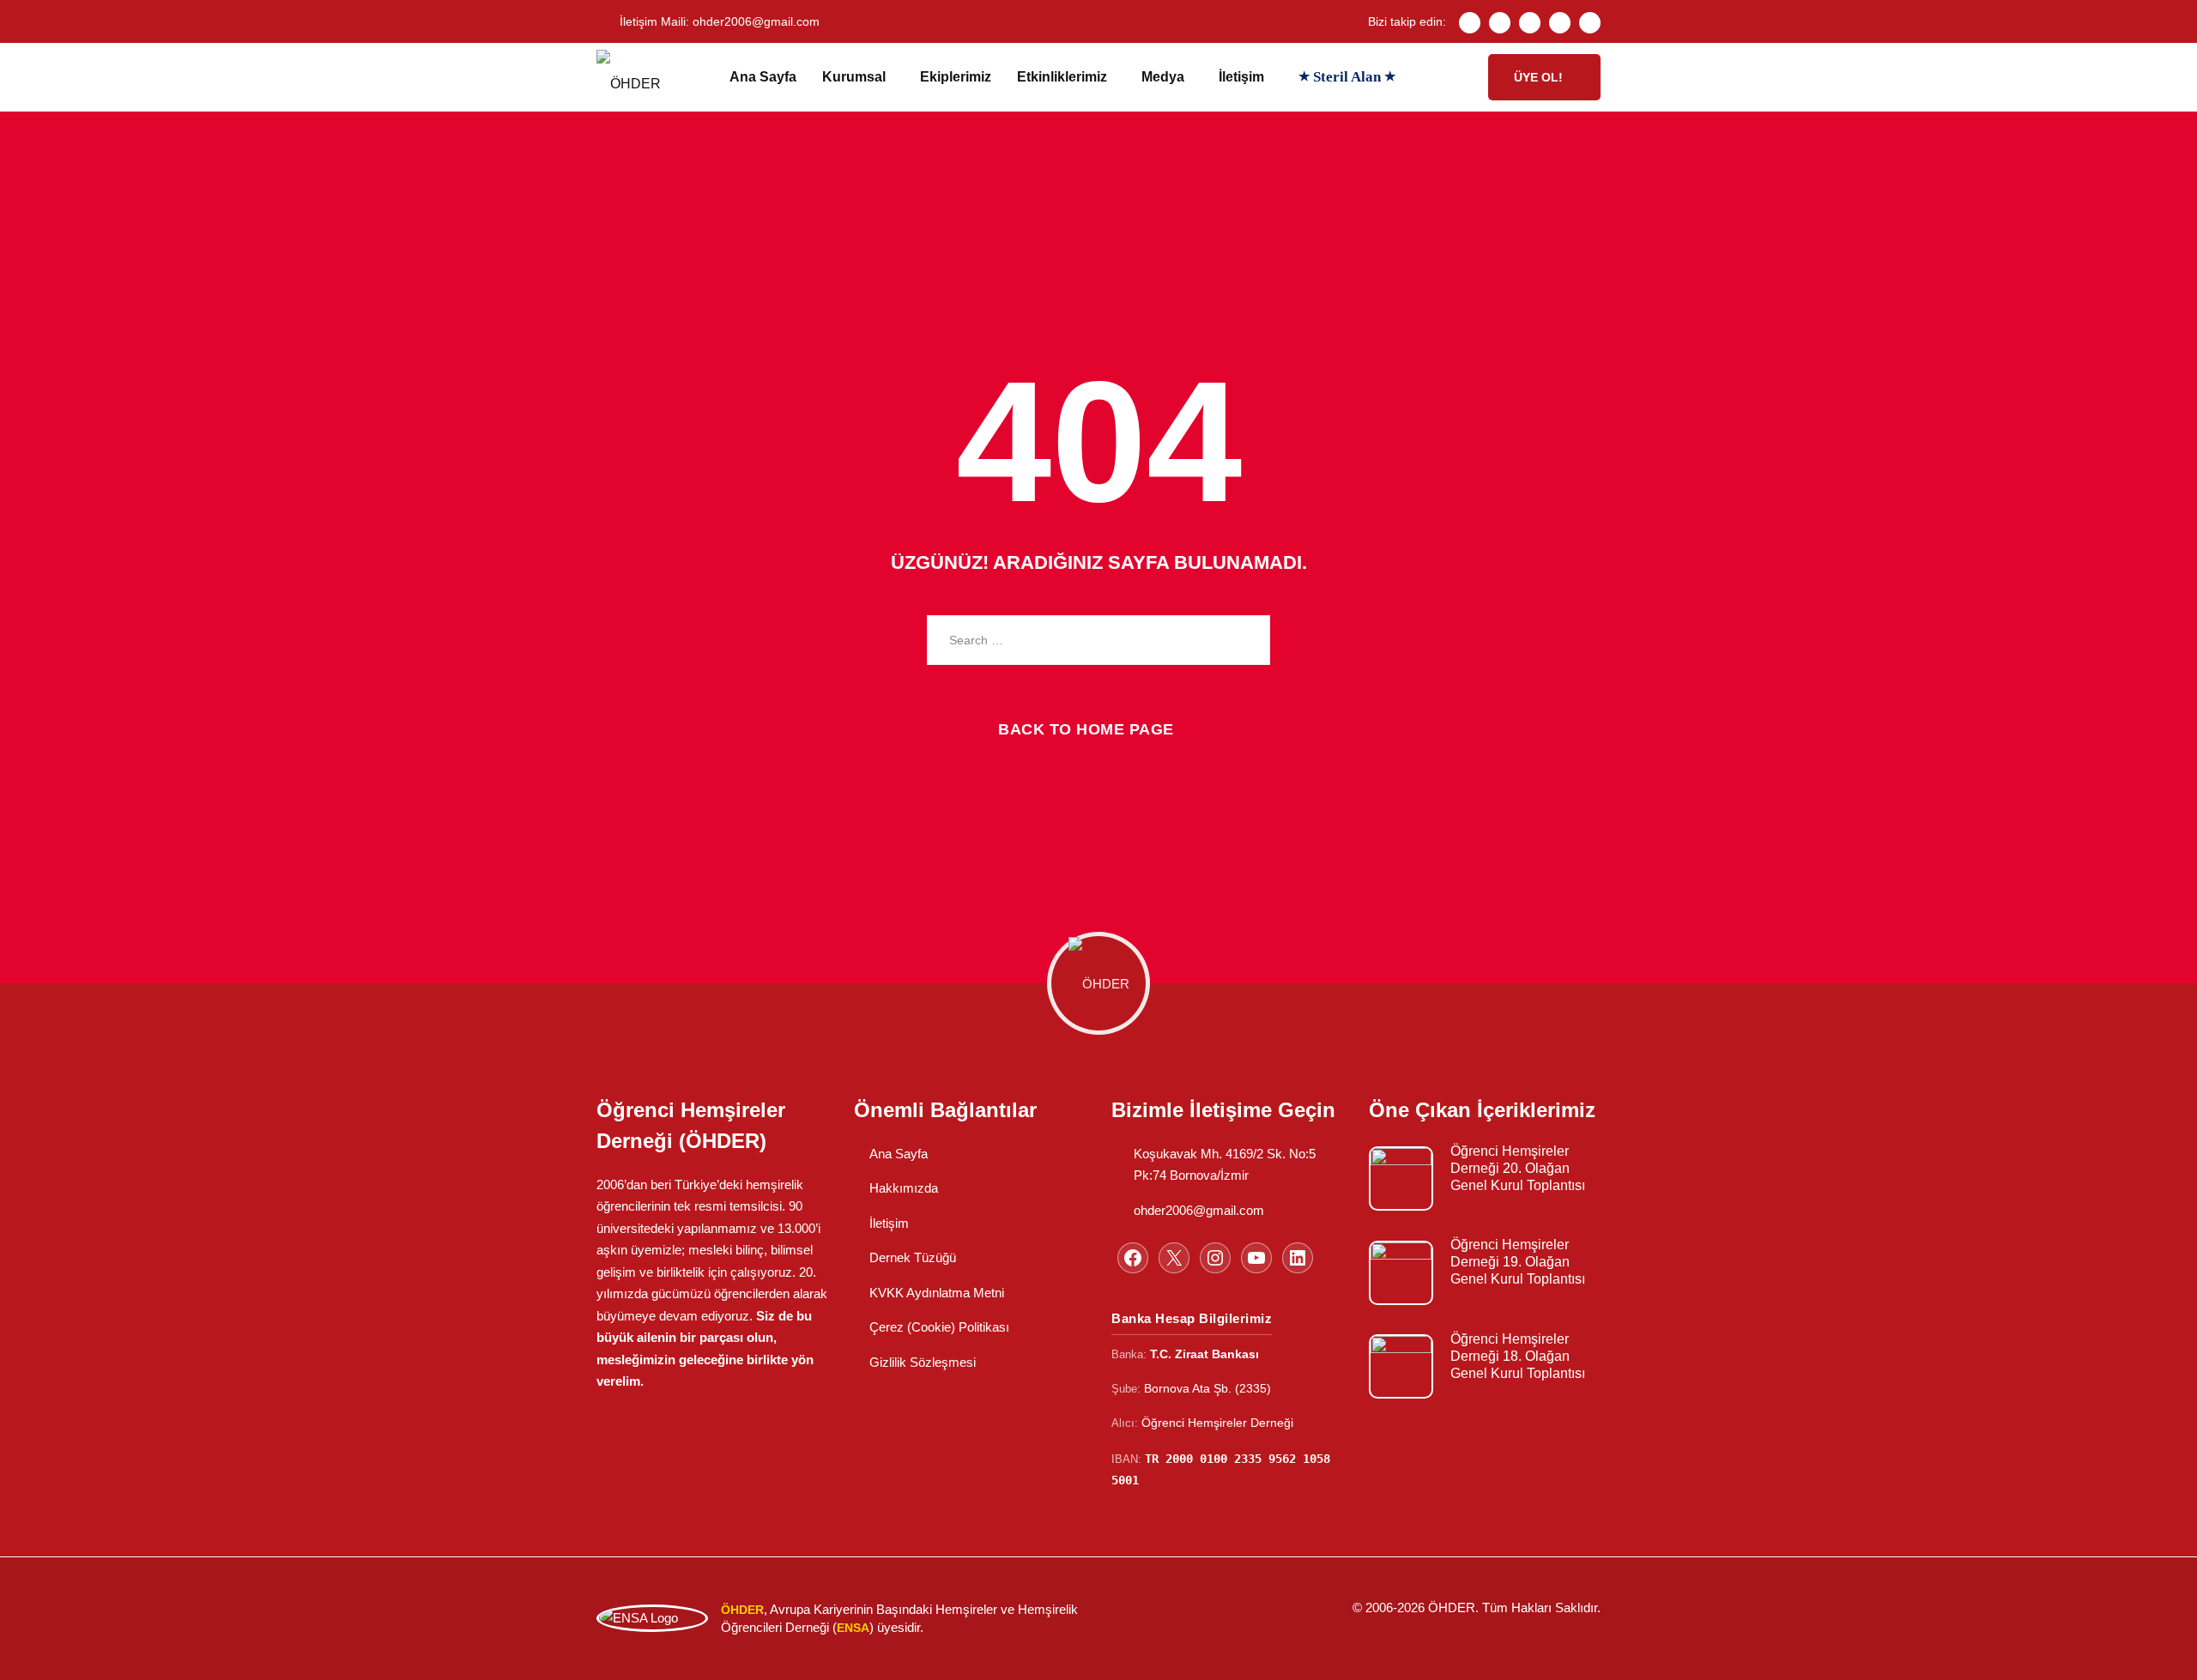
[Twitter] (1500, 23)
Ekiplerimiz (956, 77)
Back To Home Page (1086, 729)
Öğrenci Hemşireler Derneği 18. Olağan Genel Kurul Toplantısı (1518, 1356)
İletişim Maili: (720, 21)
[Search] (1244, 640)
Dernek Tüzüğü (913, 1257)
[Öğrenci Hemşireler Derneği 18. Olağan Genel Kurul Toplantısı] (1401, 1366)
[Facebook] (1470, 23)
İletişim (1241, 77)
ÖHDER (1452, 1607)
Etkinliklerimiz (1062, 77)
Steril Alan (1347, 77)
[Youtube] (1560, 23)
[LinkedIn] (1590, 23)
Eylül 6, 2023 (1484, 1396)
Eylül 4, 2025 (1484, 1208)
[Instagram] (1530, 23)
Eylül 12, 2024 (1487, 1302)
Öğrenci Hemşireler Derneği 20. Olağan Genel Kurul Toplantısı (1518, 1168)
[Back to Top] (2161, 1652)
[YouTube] (1256, 1258)
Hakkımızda (904, 1188)
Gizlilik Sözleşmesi (923, 1362)
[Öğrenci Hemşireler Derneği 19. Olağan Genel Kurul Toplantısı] (1401, 1273)
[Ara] (1459, 77)
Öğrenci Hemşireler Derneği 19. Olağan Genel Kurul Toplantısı (1518, 1262)
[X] (1174, 1258)
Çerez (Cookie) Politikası (939, 1327)
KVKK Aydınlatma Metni (937, 1293)
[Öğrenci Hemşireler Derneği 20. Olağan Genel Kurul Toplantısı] (1401, 1178)
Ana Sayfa (763, 77)
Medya (1163, 77)
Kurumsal (854, 77)
